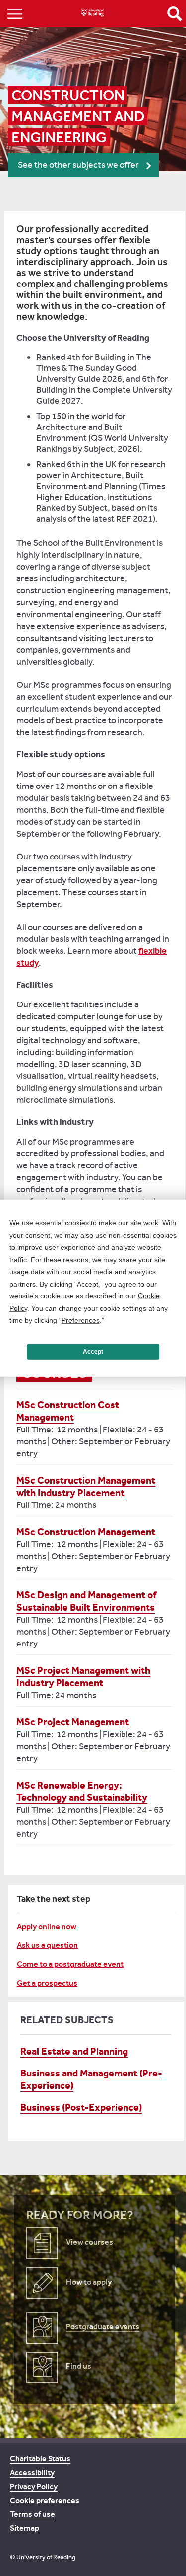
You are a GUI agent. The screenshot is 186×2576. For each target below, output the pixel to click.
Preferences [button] (81, 1320)
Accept (93, 1352)
